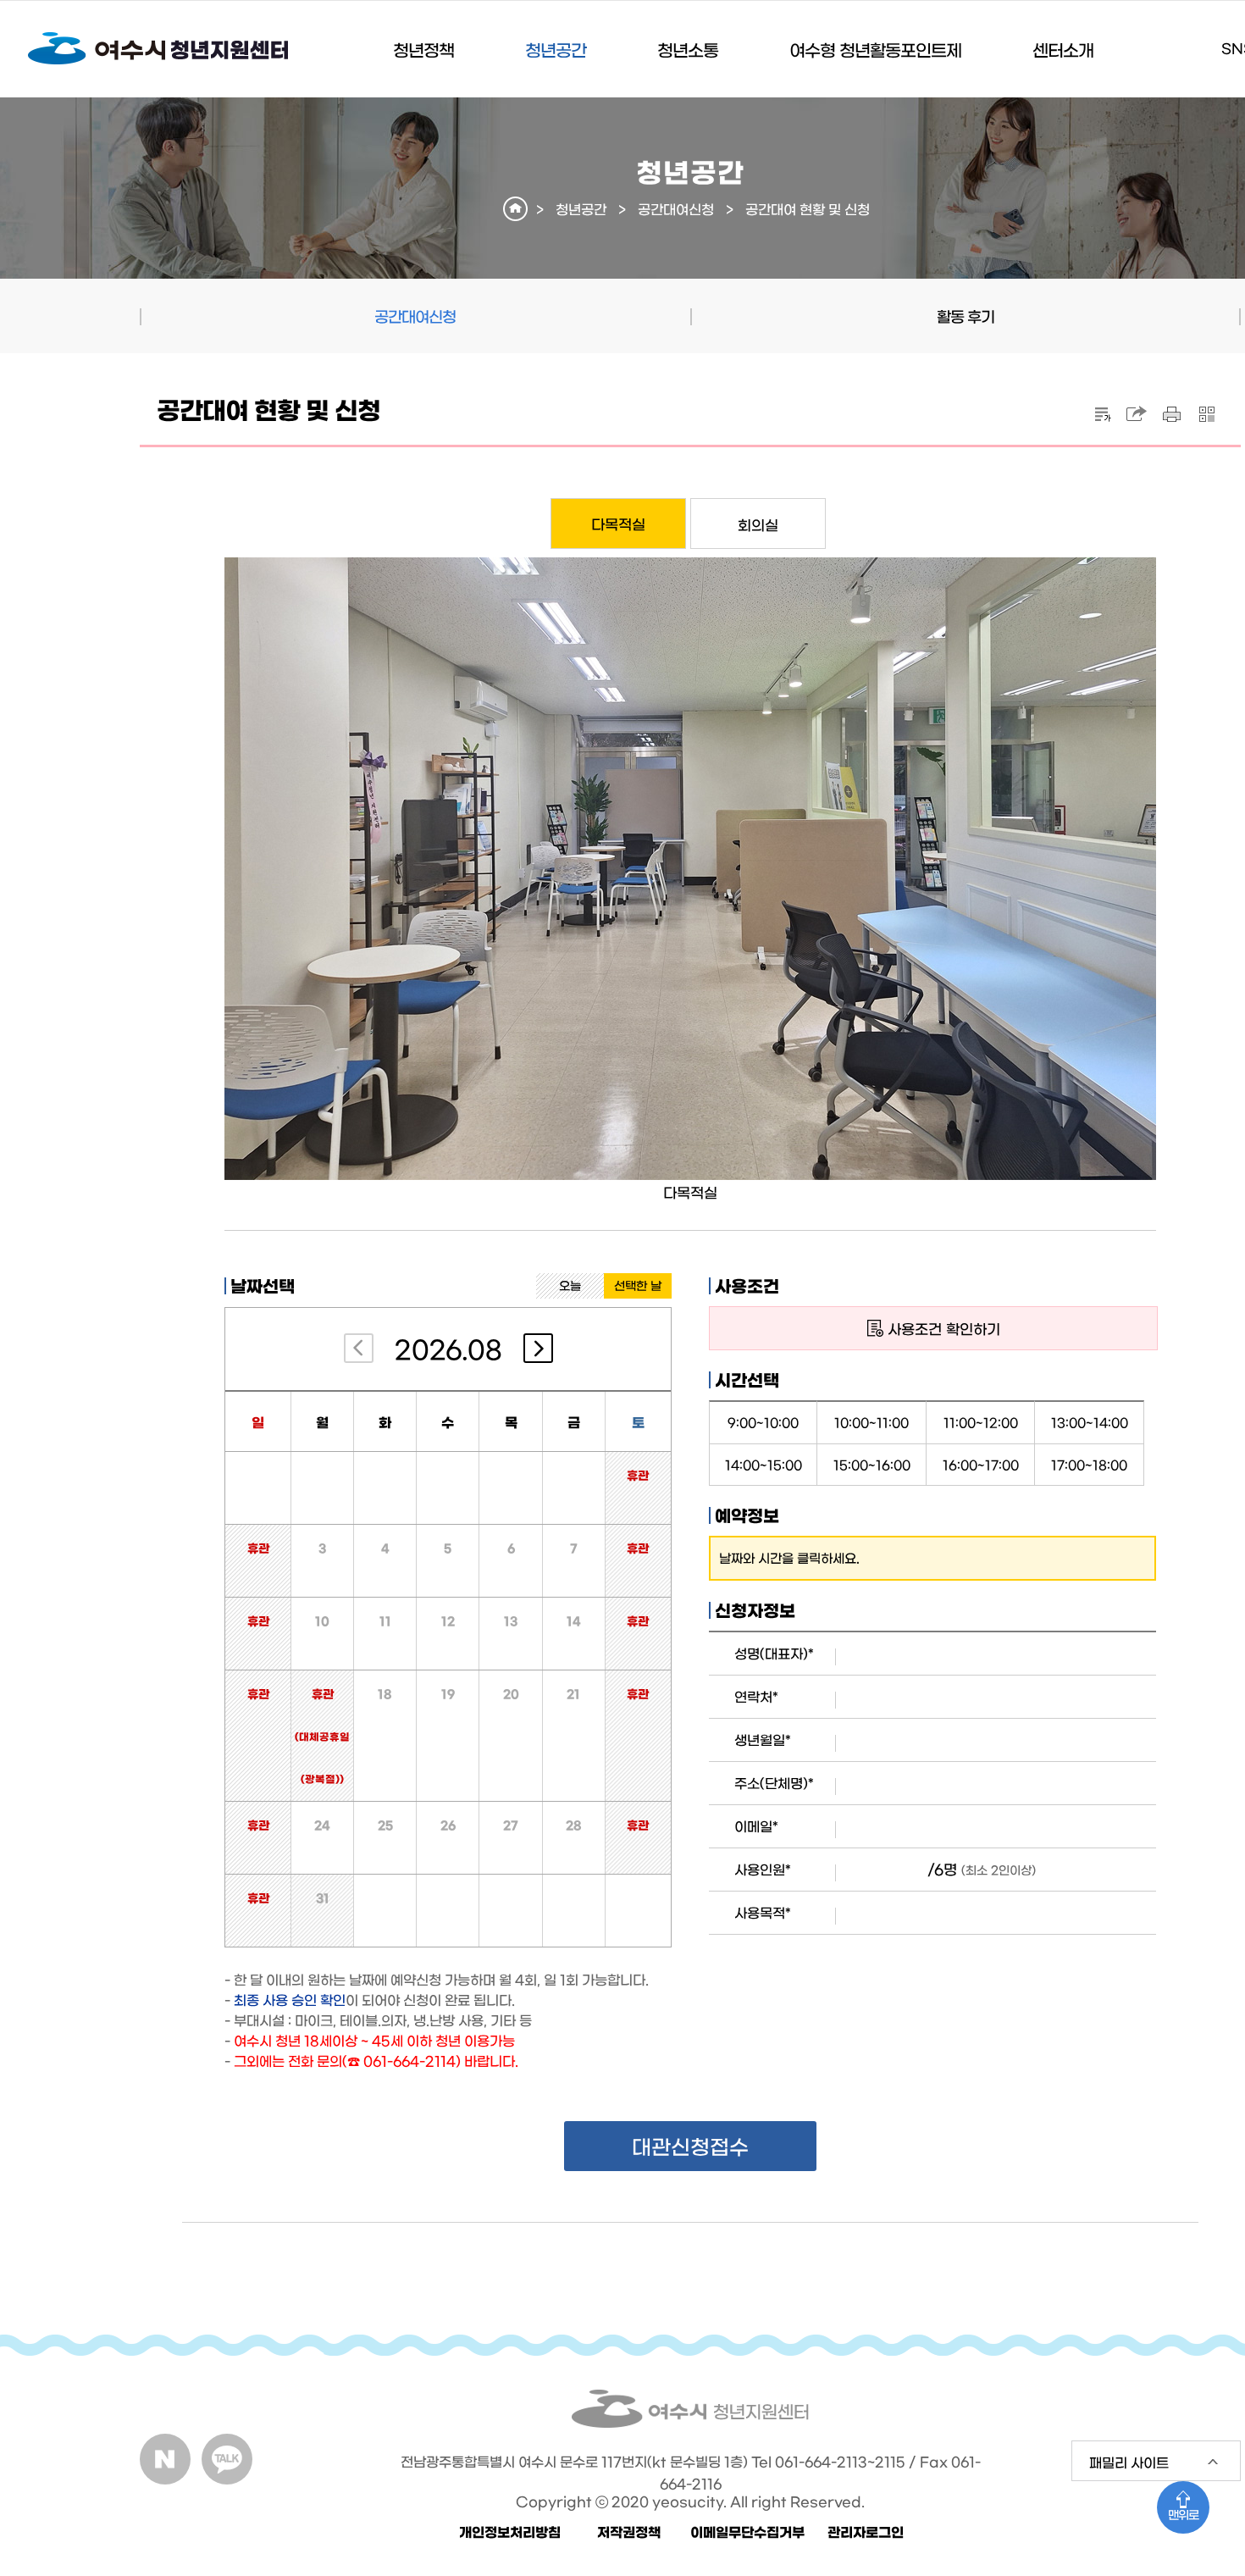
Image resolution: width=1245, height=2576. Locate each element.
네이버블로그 (165, 2459)
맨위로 (1183, 2514)
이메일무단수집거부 (747, 2531)
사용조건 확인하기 (944, 1328)
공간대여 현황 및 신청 (808, 208)
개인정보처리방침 (510, 2531)
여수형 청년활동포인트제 (875, 49)
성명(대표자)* (774, 1653)
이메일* (756, 1825)
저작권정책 (629, 2531)
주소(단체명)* (774, 1782)
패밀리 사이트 (1120, 2468)
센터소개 (1063, 49)
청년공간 (556, 49)
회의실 (758, 524)
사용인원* (763, 1869)
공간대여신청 (676, 208)
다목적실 (618, 523)
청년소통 (688, 49)
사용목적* (763, 1912)
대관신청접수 (690, 2146)
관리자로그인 (866, 2531)
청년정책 (423, 49)
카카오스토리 (227, 2459)
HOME (515, 209)
